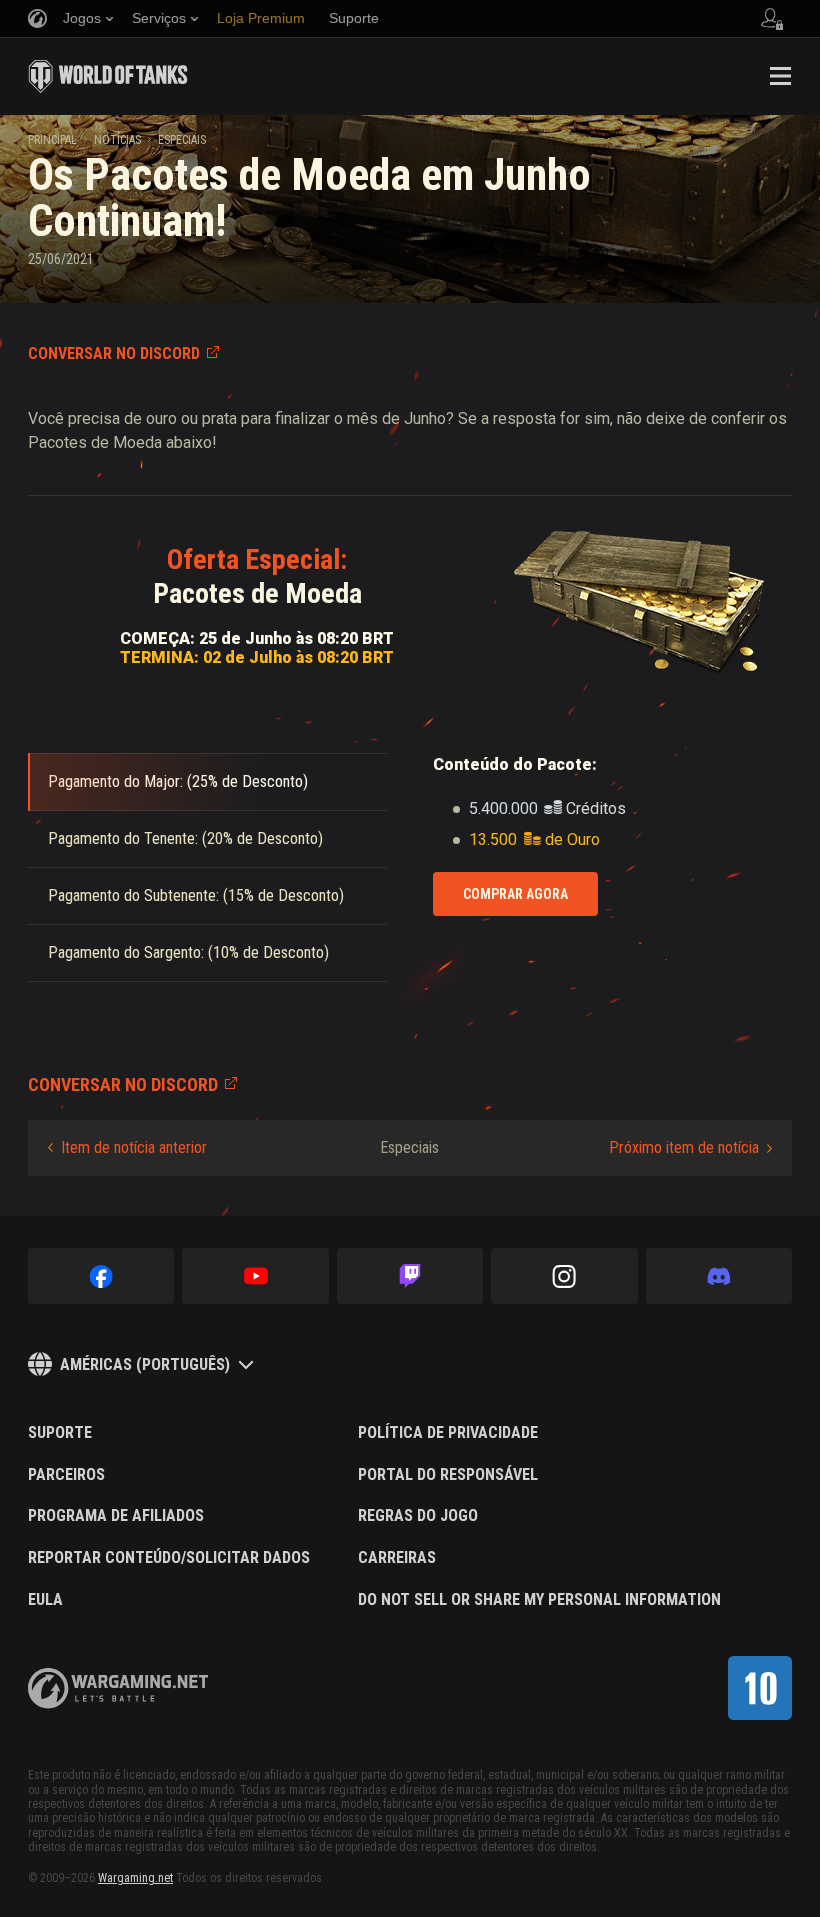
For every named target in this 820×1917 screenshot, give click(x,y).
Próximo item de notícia (684, 1147)
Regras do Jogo (418, 1516)
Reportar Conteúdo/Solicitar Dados (169, 1558)
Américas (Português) (145, 1364)
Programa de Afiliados (116, 1516)
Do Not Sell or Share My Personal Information (539, 1600)
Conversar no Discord (114, 353)
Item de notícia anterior (134, 1147)
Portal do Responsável (448, 1475)
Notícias (117, 140)
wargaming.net (118, 1688)
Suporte (60, 1433)
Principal (52, 140)
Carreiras (397, 1558)
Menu (780, 76)
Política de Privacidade (448, 1433)
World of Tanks (108, 76)
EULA (45, 1600)
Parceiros (66, 1475)
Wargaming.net (135, 1878)
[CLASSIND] (760, 1688)
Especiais (182, 140)
